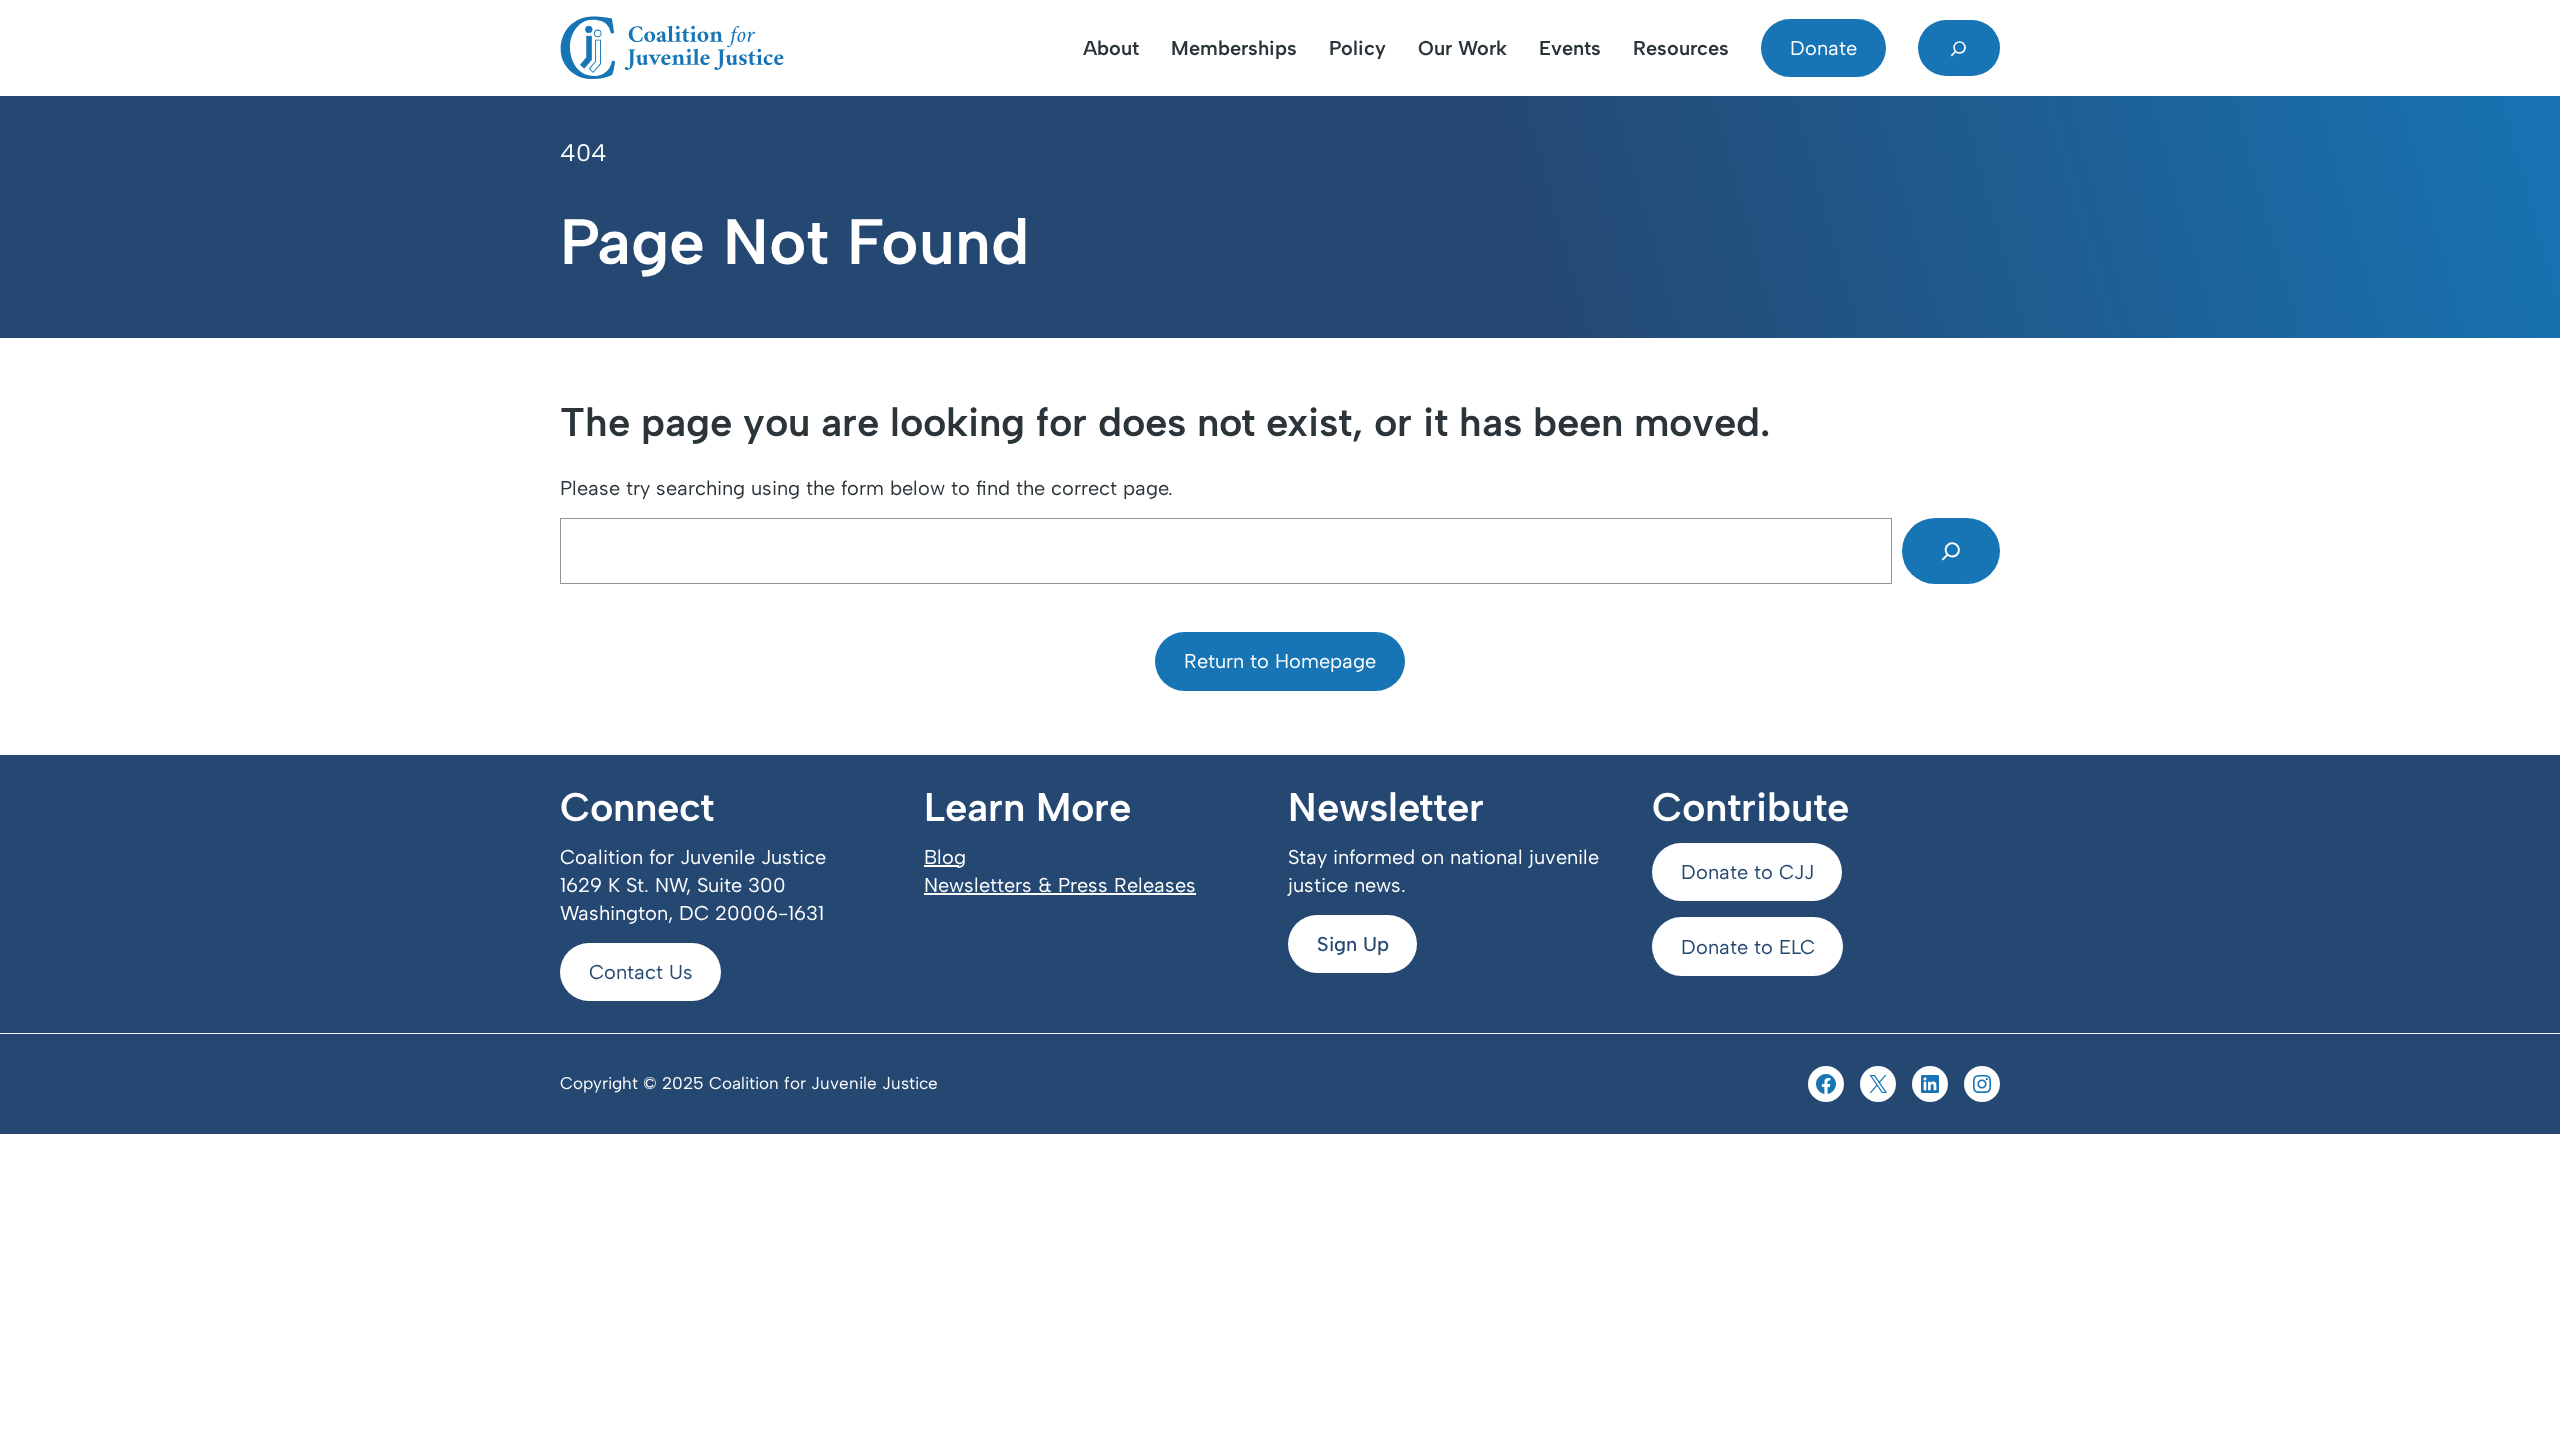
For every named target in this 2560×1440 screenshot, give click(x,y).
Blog (945, 857)
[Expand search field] (1959, 48)
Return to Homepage (1280, 661)
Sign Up (1353, 944)
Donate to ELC (1748, 947)
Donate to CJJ (1747, 872)
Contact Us (641, 972)
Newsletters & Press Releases (1060, 885)
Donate (1823, 48)
